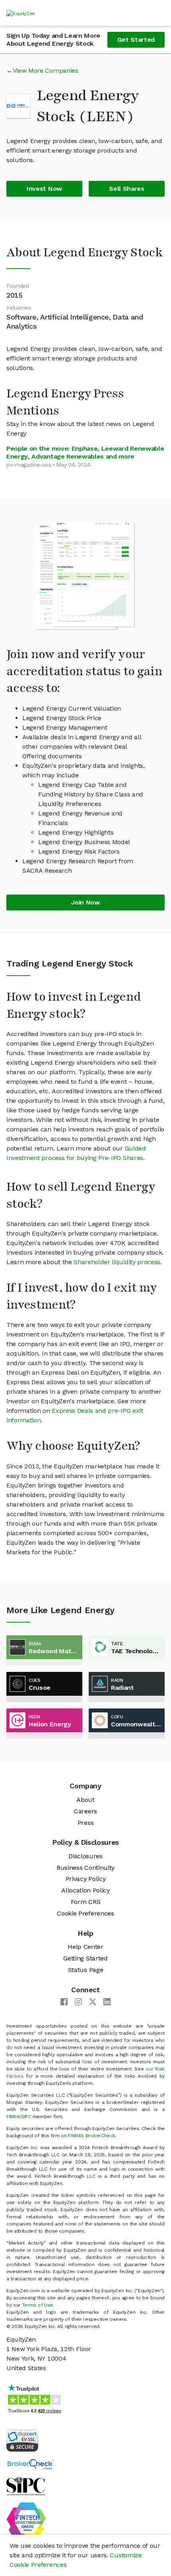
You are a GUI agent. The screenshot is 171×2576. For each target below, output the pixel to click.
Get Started (136, 40)
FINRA (13, 2117)
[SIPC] (26, 2486)
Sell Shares (126, 189)
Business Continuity (85, 1868)
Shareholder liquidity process (117, 1262)
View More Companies (46, 71)
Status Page (85, 1970)
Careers (85, 1811)
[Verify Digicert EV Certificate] (22, 2439)
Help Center (85, 1947)
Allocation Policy (85, 1890)
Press (85, 1823)
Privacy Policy (86, 1879)
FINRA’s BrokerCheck (91, 2136)
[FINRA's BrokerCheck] (30, 2464)
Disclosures (85, 1856)
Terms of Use (38, 2305)
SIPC (26, 2117)
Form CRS (85, 1902)
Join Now (85, 902)
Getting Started (85, 1958)
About (85, 1800)
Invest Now (44, 189)
